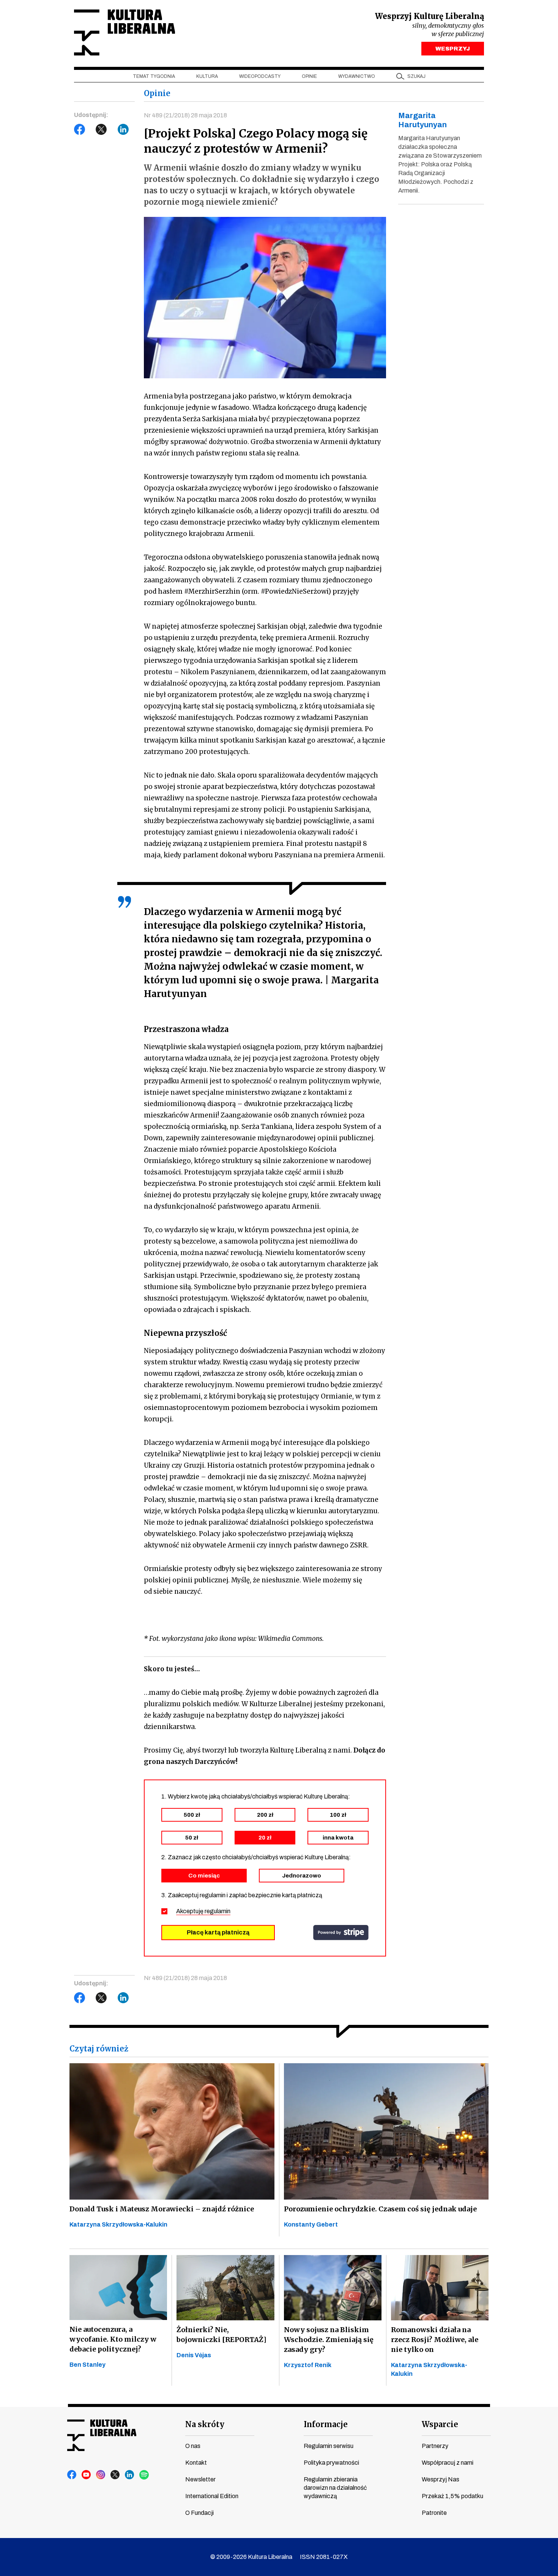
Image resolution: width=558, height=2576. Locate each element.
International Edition (212, 2496)
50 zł (192, 1838)
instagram (101, 2475)
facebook (72, 2475)
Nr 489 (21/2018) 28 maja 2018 (185, 115)
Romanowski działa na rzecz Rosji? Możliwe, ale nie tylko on (435, 2340)
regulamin (218, 1911)
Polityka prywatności (331, 2463)
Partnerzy (435, 2446)
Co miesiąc (204, 1876)
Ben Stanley (87, 2365)
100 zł (338, 1815)
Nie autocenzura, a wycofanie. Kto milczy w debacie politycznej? (113, 2339)
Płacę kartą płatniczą (218, 1932)
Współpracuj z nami (448, 2463)
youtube (87, 2475)
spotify (144, 2475)
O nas (193, 2446)
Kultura (207, 76)
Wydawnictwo (357, 76)
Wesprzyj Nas (441, 2479)
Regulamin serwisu (329, 2446)
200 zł (265, 1815)
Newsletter (200, 2479)
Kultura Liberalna (125, 32)
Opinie (309, 76)
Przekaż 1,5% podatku (452, 2496)
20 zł (265, 1838)
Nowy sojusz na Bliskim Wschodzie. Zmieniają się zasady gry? (329, 2340)
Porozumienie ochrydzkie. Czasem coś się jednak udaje (380, 2209)
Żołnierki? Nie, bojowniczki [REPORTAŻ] (221, 2335)
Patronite (434, 2513)
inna (338, 1838)
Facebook (80, 130)
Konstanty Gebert (311, 2224)
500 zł (192, 1815)
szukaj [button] (416, 76)
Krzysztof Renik (308, 2365)
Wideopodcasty (260, 76)
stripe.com (341, 1933)
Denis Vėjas (194, 2355)
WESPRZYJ (453, 49)
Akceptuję (203, 1911)
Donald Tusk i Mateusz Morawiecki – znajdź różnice (162, 2209)
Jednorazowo (302, 1876)
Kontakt (196, 2463)
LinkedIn (123, 130)
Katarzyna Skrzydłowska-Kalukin (118, 2224)
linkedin (130, 2475)
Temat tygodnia (154, 76)
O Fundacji (199, 2513)
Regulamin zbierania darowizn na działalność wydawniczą (335, 2488)
